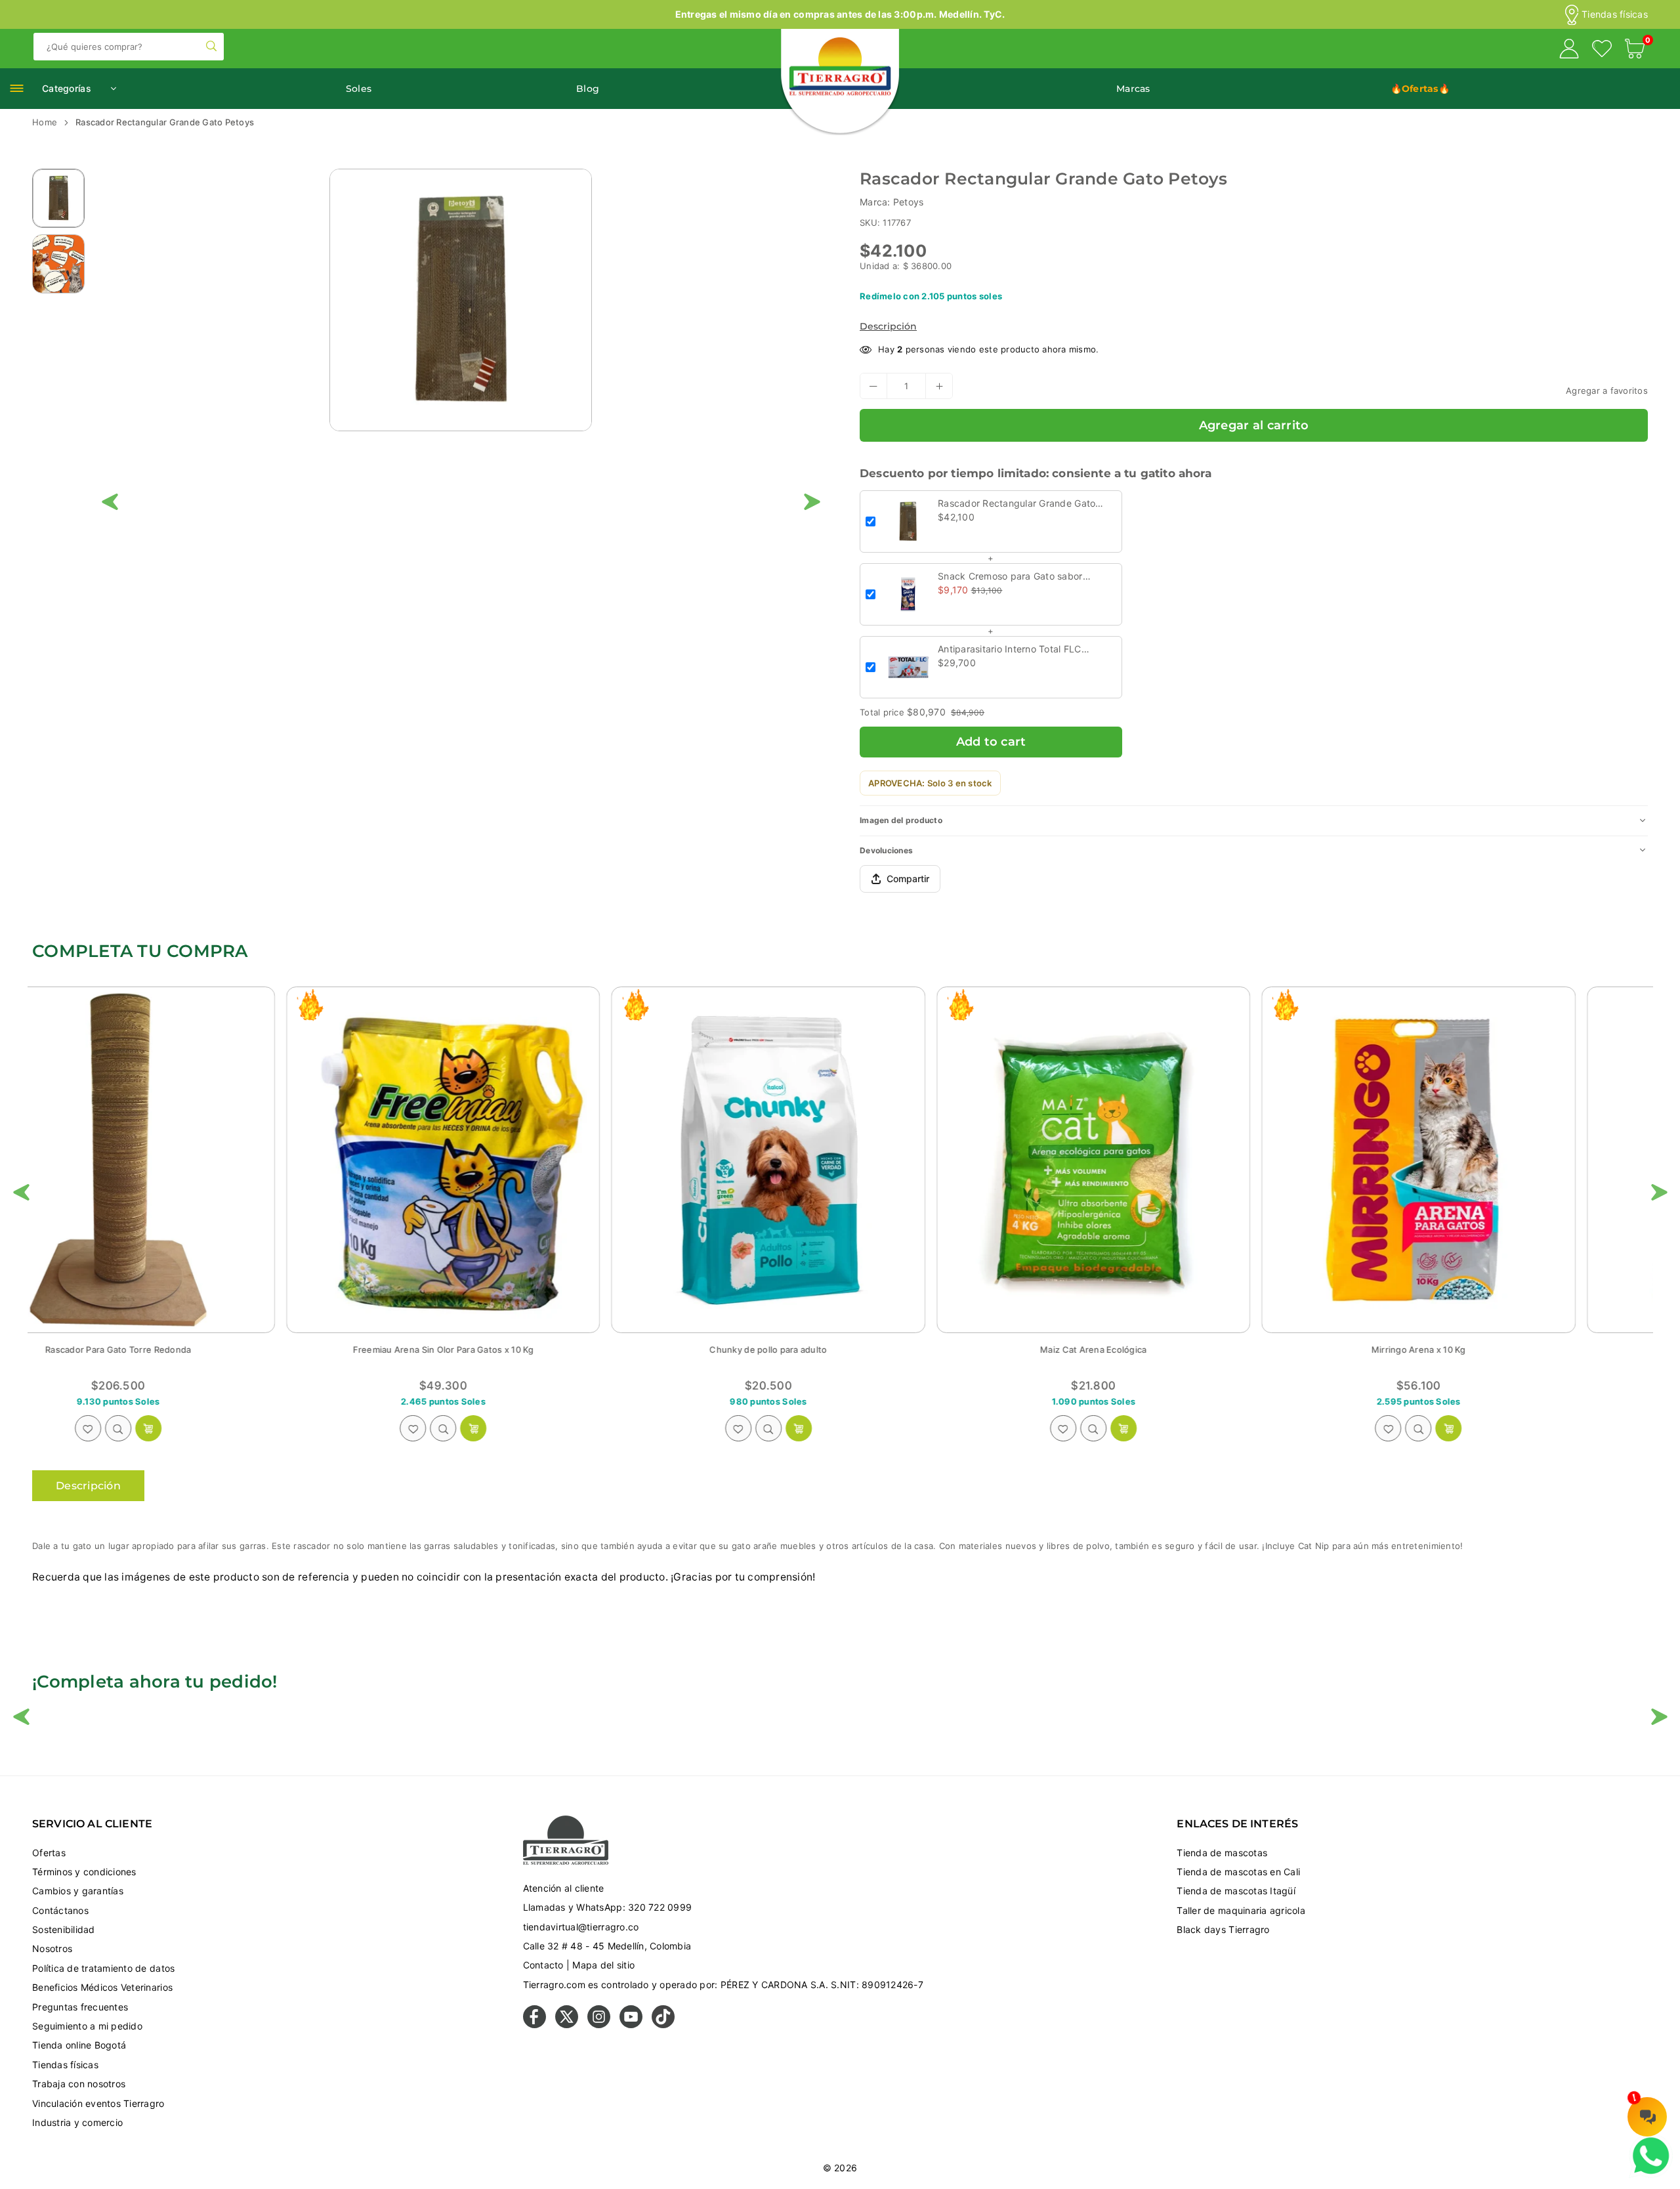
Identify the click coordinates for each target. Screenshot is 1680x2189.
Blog (588, 89)
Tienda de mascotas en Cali (1238, 1872)
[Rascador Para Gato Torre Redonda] (1490, 1160)
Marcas (1133, 89)
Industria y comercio (77, 2122)
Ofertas (49, 1853)
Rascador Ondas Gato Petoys (515, 1350)
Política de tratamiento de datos (103, 1968)
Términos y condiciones (84, 1872)
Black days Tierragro (1223, 1929)
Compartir (908, 879)
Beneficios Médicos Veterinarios (102, 1987)
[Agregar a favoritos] (159, 1428)
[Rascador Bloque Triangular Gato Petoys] (840, 1160)
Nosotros (52, 1948)
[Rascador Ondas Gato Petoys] (514, 1160)
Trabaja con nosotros (79, 2084)
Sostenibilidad (64, 1929)
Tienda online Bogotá (79, 2045)
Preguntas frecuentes (80, 2007)
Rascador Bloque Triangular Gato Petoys (840, 1350)
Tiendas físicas (1615, 14)
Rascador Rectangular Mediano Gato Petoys (190, 1350)
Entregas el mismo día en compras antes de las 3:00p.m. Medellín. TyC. (840, 14)
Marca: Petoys (892, 202)
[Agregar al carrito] (220, 1428)
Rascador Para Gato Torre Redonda (1490, 1350)
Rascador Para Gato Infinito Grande (1165, 1350)
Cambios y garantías (78, 1891)
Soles (359, 89)
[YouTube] (631, 2025)
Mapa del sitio (603, 1965)
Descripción (888, 326)
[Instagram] (599, 2025)
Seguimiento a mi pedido (87, 2026)
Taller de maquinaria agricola (1241, 1910)
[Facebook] (535, 2025)
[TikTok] (663, 2025)
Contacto (543, 1965)
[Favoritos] (1602, 51)
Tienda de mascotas (1222, 1853)
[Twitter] (567, 2025)
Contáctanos (60, 1910)
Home (45, 122)
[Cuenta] (1569, 51)
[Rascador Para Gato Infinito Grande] (1165, 1160)
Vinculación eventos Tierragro (98, 2103)
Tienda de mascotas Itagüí (1236, 1891)
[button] (1635, 51)
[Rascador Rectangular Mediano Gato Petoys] (190, 1160)
